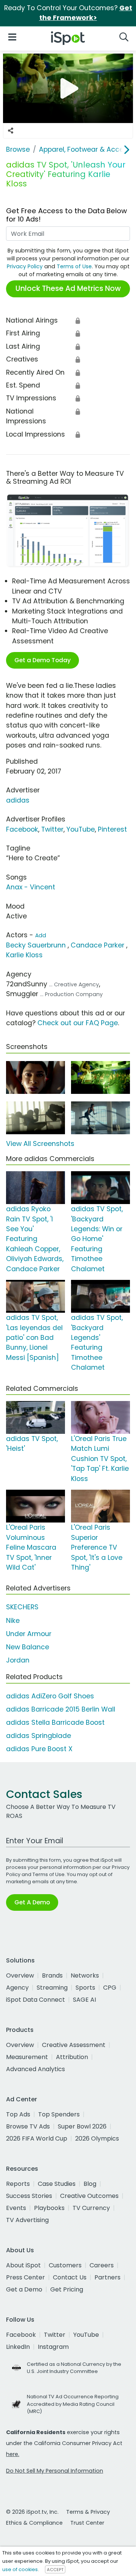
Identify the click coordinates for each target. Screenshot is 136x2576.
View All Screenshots (40, 1144)
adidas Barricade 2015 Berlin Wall (61, 1709)
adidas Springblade (39, 1736)
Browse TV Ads (28, 2126)
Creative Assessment (74, 2045)
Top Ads (18, 2114)
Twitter (52, 829)
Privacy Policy (25, 266)
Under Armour (29, 1634)
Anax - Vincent (31, 887)
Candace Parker (97, 945)
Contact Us (70, 2277)
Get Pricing (67, 2289)
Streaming (52, 1988)
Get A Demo (32, 1902)
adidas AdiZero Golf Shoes (50, 1696)
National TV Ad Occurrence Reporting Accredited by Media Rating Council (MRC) (73, 2404)
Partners (107, 2277)
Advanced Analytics (36, 2069)
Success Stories (29, 2196)
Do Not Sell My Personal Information (55, 2471)
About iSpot (23, 2265)
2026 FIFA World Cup (37, 2138)
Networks (85, 1975)
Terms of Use (74, 266)
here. (13, 2454)
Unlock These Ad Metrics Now (68, 288)
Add (41, 935)
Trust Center (87, 2523)
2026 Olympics (97, 2138)
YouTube (81, 829)
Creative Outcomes (89, 2196)
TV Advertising (27, 2220)
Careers (102, 2265)
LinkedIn (18, 2347)
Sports (85, 1988)
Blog (90, 2184)
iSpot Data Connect (36, 2000)
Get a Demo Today (42, 660)
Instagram (53, 2347)
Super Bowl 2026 (82, 2126)
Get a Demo (24, 2289)
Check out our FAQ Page (78, 1023)
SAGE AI (84, 2000)
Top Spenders (59, 2114)
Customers (65, 2265)
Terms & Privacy (88, 2512)
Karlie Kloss (24, 955)
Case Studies (57, 2184)
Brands (52, 1975)
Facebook (22, 829)
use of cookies (20, 2569)
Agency (17, 1988)
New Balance (28, 1647)
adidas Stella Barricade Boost (55, 1722)
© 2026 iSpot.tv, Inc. (32, 2512)
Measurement (27, 2057)
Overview (20, 1975)
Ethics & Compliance (34, 2523)
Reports (18, 2184)
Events (16, 2208)
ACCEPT (55, 2570)
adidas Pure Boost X (39, 1749)
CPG (110, 1988)
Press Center (25, 2277)
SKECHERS (22, 1607)
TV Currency (91, 2208)
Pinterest (112, 829)
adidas (18, 800)
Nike (13, 1621)
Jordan (18, 1660)
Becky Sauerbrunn (36, 945)
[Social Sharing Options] (11, 131)
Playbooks (49, 2208)
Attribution (72, 2057)
